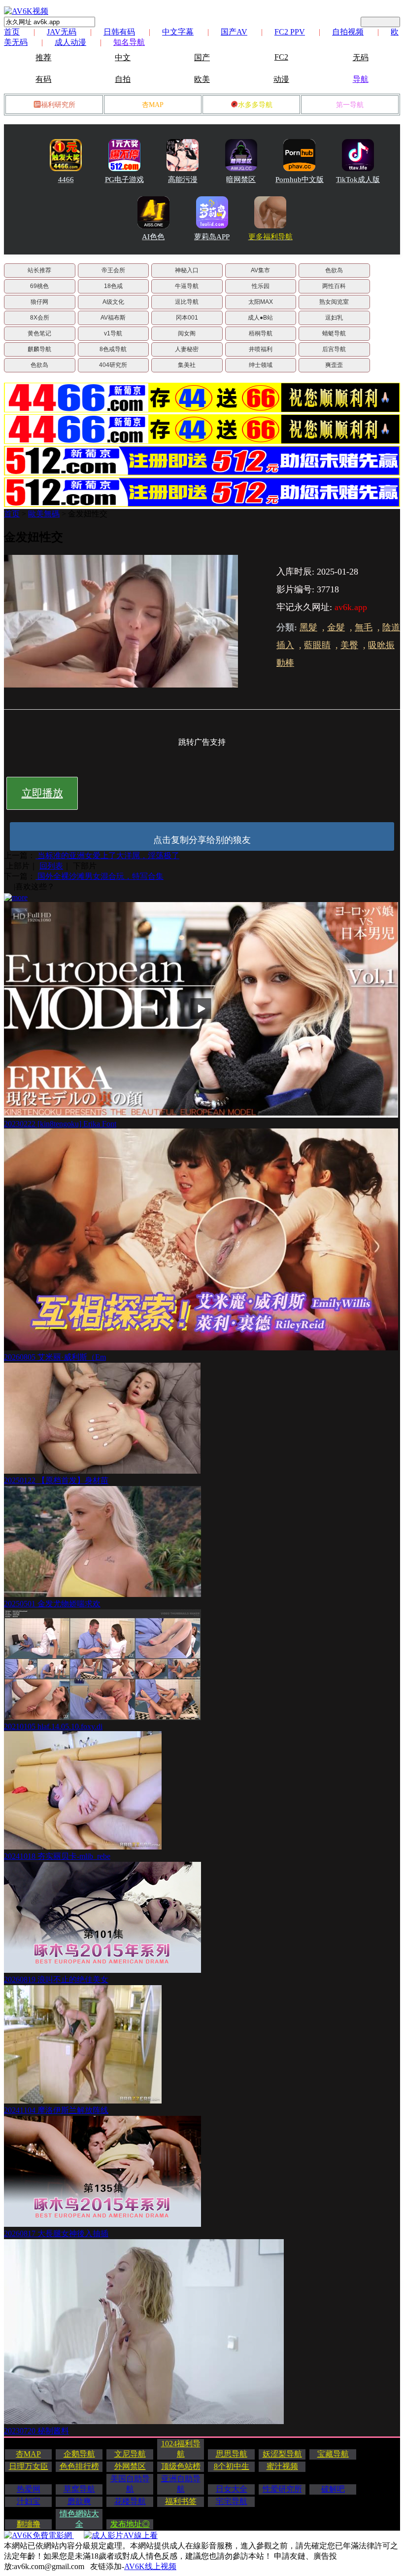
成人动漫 (70, 42)
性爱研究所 (282, 2489)
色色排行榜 (79, 2466)
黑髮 (308, 627)
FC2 (281, 57)
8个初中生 (232, 2466)
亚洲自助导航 (181, 2484)
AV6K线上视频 (150, 2566)
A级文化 (113, 302)
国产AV (234, 32)
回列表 (51, 866)
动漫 (281, 79)
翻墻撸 (29, 2524)
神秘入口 (187, 270)
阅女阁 (187, 333)
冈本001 (187, 318)
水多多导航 (255, 105)
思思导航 (232, 2454)
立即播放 (42, 793)
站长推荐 (39, 270)
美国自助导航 (130, 2484)
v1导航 (113, 333)
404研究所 (113, 365)
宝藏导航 (333, 2454)
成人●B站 (260, 318)
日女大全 (232, 2489)
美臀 (349, 645)
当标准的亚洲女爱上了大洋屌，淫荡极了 (107, 855)
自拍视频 (348, 32)
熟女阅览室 (334, 302)
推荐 (43, 57)
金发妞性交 (88, 514)
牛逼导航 (187, 286)
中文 (123, 57)
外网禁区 (130, 2466)
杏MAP (153, 105)
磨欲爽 (79, 2501)
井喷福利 (261, 349)
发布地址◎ (130, 2524)
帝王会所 (113, 270)
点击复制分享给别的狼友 (202, 840)
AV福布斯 (113, 318)
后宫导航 (334, 349)
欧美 (202, 79)
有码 (43, 79)
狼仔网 (39, 302)
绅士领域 (261, 365)
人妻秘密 (187, 349)
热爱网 (29, 2489)
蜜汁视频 (282, 2466)
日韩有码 (119, 32)
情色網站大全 (79, 2519)
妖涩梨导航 (282, 2454)
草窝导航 (79, 2489)
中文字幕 (178, 32)
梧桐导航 (261, 333)
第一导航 (350, 105)
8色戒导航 (113, 349)
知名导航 (129, 42)
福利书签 (181, 2501)
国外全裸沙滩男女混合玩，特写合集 (100, 876)
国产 (202, 57)
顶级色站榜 (181, 2466)
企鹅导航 (79, 2454)
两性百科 (334, 286)
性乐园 (261, 286)
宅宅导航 (232, 2501)
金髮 (336, 627)
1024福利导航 (181, 2449)
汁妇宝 (29, 2501)
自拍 (123, 79)
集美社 (187, 365)
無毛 (364, 627)
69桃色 (39, 286)
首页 (12, 32)
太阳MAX (261, 302)
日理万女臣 (29, 2466)
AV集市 (260, 270)
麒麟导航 (39, 349)
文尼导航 (130, 2454)
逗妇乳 (334, 318)
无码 (361, 57)
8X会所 (40, 318)
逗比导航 (187, 302)
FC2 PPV (290, 32)
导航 (361, 79)
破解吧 (333, 2489)
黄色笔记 (39, 333)
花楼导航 (130, 2501)
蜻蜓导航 (334, 333)
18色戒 (113, 286)
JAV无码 (62, 32)
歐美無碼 (44, 514)
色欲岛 (334, 270)
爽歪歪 (334, 365)
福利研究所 (58, 105)
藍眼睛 (317, 645)
